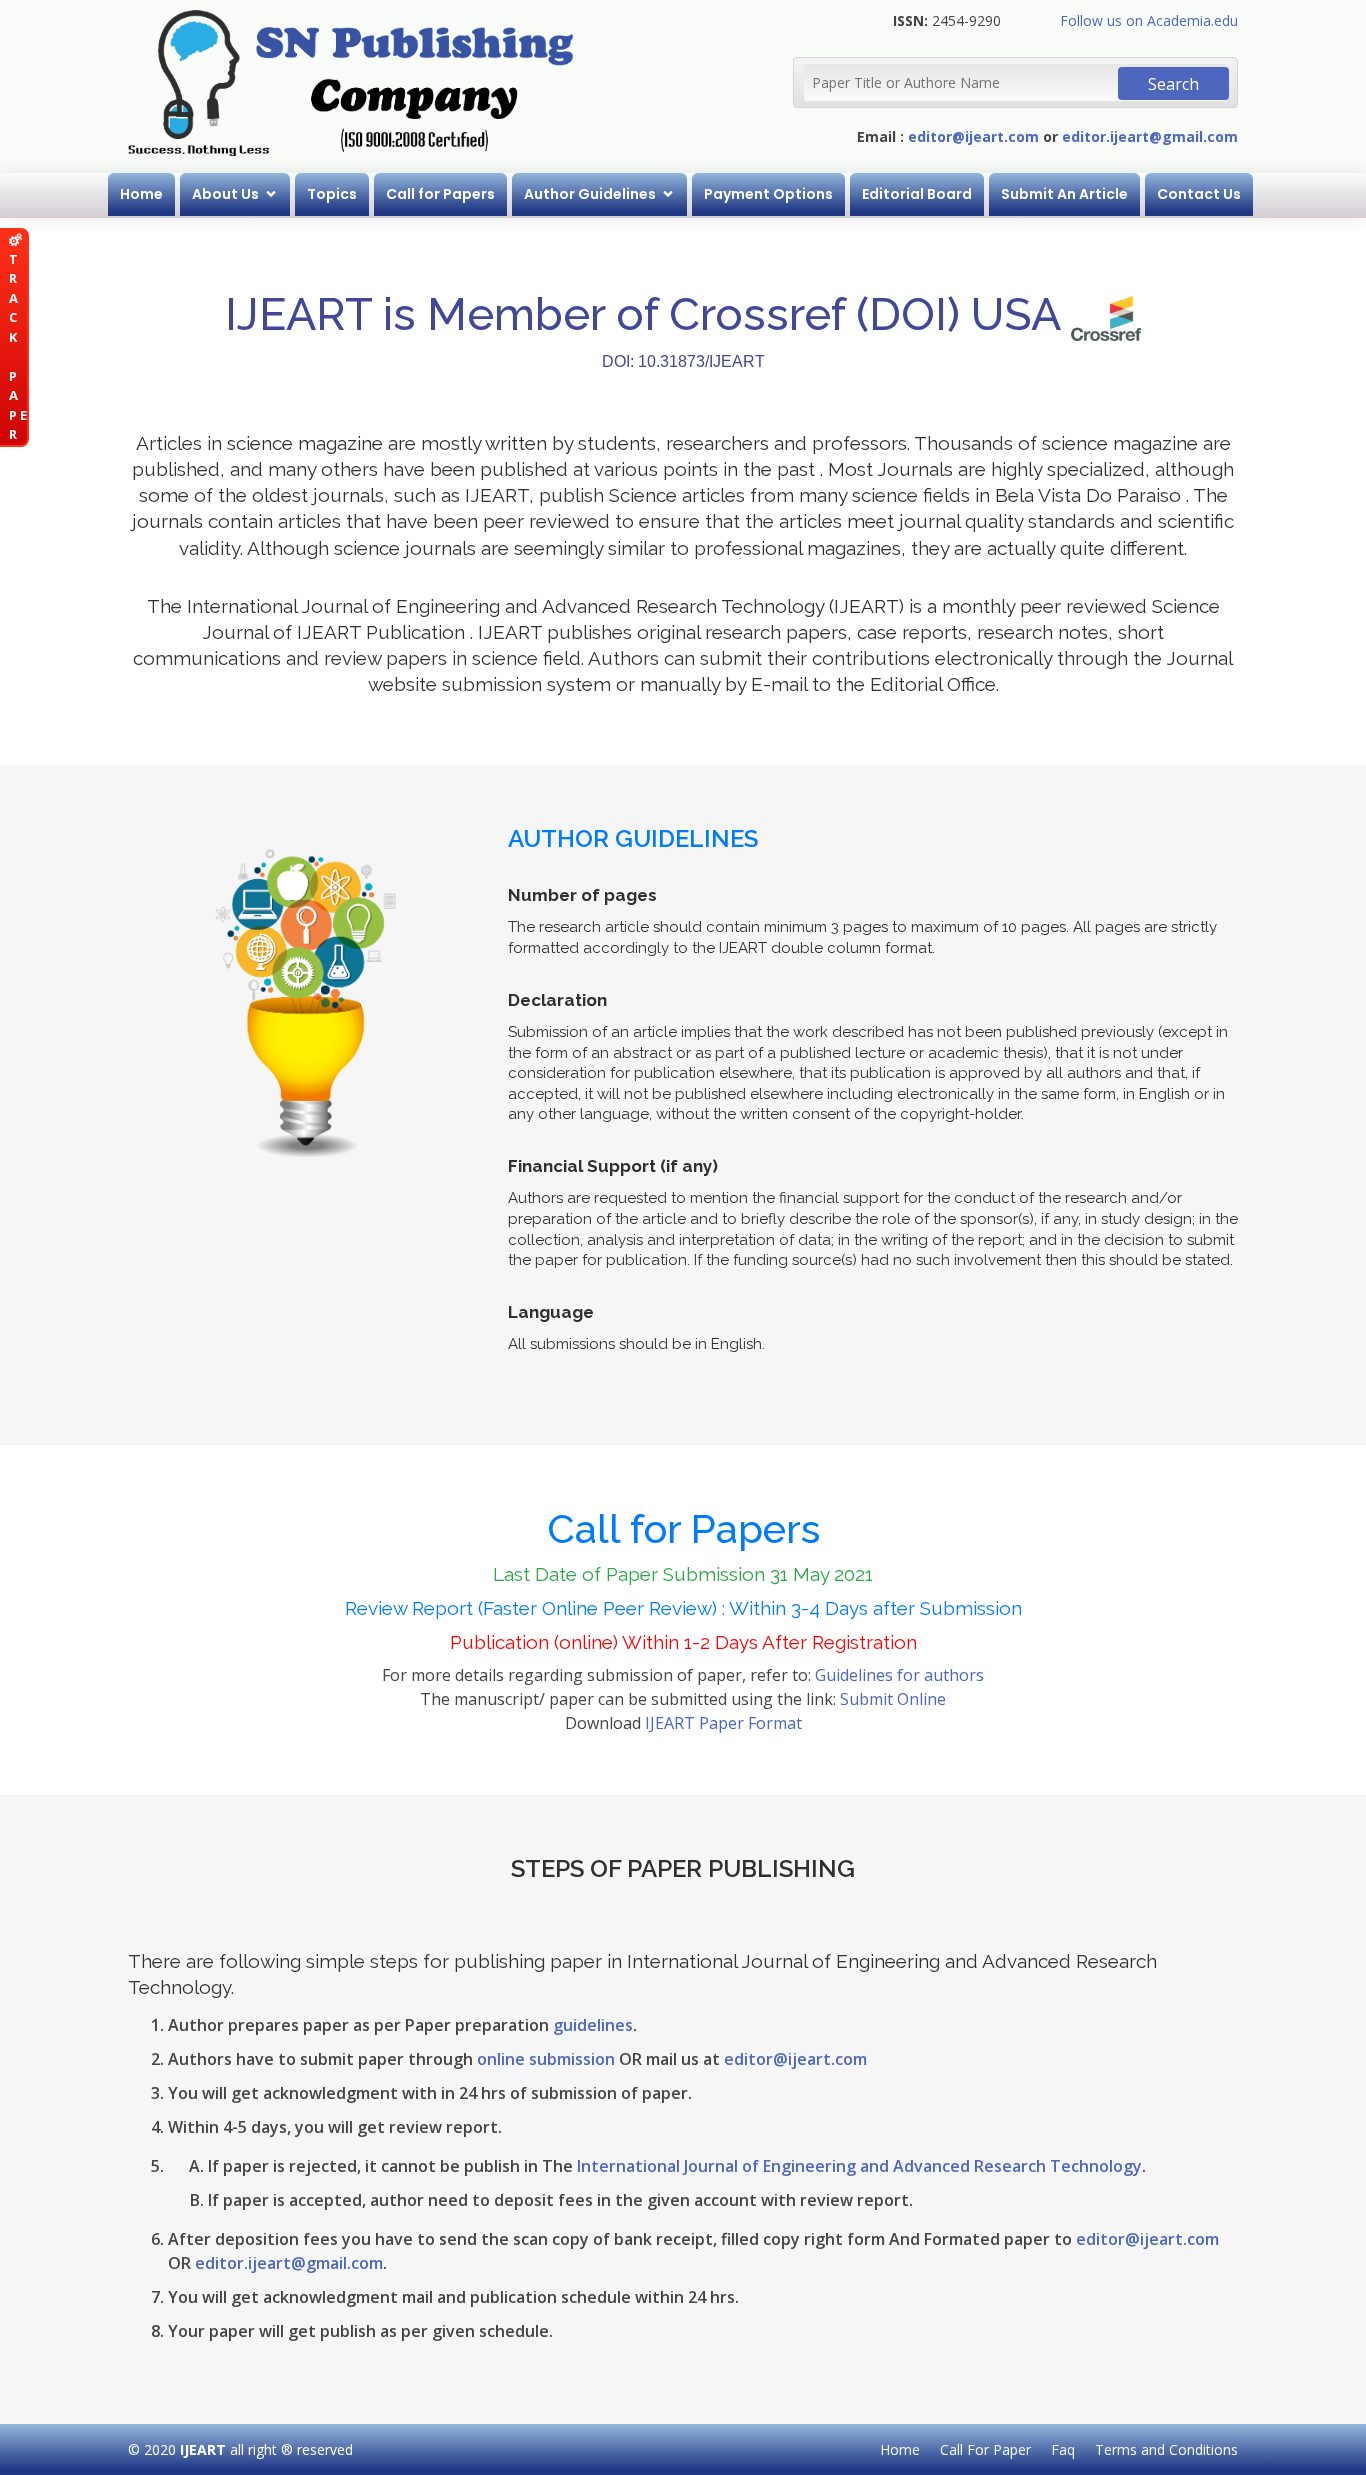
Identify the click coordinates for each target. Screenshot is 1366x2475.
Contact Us (1199, 194)
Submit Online (893, 1699)
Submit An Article (1064, 194)
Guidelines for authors (899, 1675)
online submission (546, 2059)
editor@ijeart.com (973, 136)
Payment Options (768, 194)
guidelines (593, 2025)
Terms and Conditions (1166, 2449)
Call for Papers (440, 194)
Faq (1063, 2449)
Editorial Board (917, 194)
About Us (225, 194)
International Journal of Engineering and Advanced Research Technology (859, 2166)
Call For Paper (985, 2449)
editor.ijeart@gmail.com (1150, 136)
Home (141, 194)
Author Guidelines (590, 194)
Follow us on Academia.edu (1149, 20)
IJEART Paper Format (723, 1723)
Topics (332, 194)
